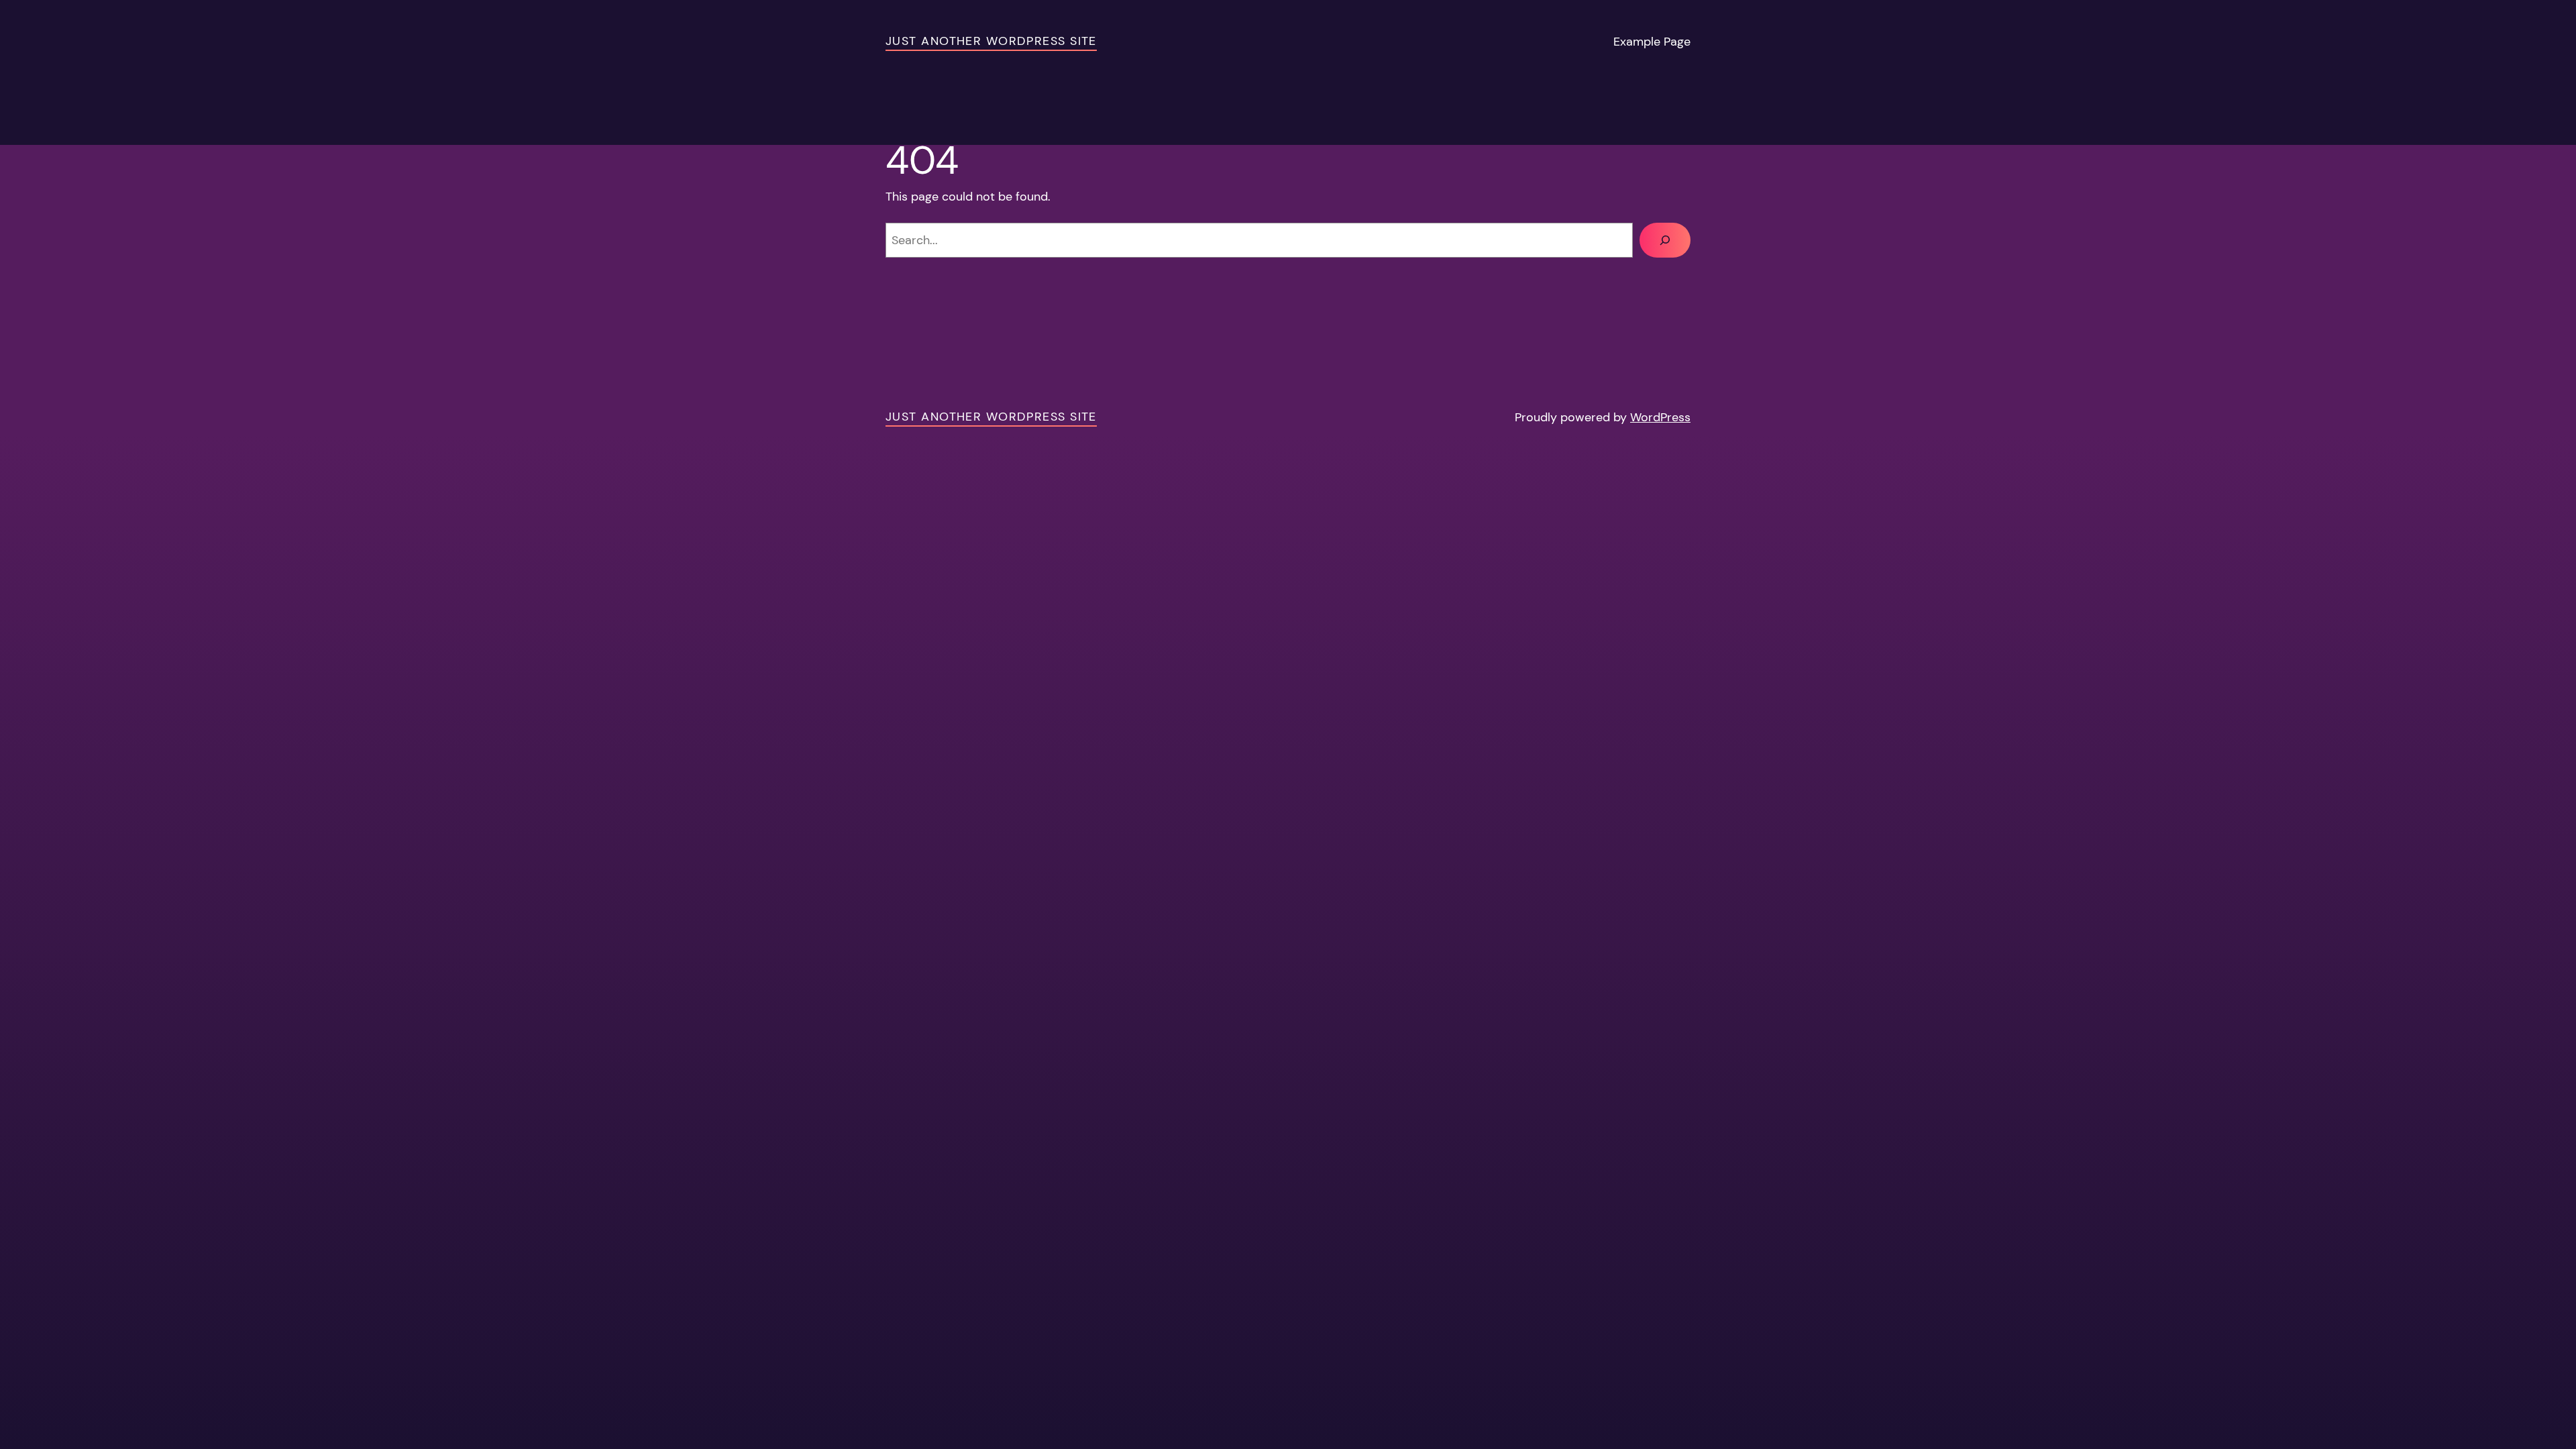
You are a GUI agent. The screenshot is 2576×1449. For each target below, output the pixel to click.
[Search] (1665, 240)
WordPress (1660, 417)
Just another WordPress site (991, 41)
